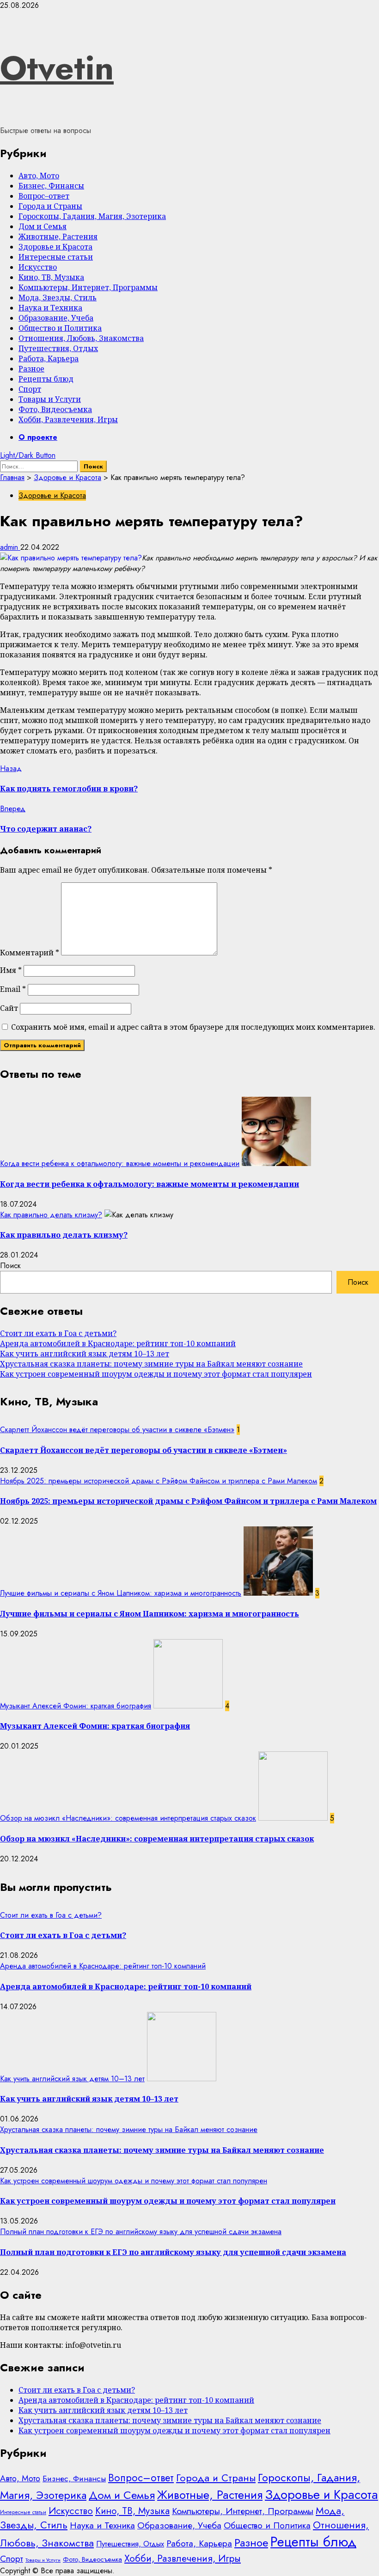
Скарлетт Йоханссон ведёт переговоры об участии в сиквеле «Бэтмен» (117, 1430)
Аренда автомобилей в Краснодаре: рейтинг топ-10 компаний (118, 1343)
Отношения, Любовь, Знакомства (81, 338)
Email (13, 989)
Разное (31, 369)
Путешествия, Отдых (58, 348)
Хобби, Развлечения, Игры (68, 419)
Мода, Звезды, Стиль (58, 298)
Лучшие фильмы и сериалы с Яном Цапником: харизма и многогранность (121, 1593)
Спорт (30, 389)
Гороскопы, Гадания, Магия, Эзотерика (92, 216)
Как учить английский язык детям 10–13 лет (85, 1354)
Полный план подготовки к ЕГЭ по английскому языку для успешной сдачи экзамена (141, 2232)
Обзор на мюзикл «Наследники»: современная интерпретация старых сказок (128, 1818)
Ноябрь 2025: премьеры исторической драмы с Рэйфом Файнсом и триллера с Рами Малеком (159, 1481)
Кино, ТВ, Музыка (51, 277)
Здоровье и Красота (55, 247)
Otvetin (57, 68)
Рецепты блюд (46, 379)
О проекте (38, 437)
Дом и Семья (43, 226)
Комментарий (30, 953)
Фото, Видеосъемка (55, 409)
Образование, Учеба (56, 318)
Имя (11, 970)
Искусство (38, 267)
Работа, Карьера (49, 358)
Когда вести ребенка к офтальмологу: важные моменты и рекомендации (120, 1163)
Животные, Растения (58, 237)
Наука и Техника (50, 308)
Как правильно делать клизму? (51, 1215)
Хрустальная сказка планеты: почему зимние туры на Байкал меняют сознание (151, 1364)
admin (10, 547)
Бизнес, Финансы (51, 186)
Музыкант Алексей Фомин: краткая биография (76, 1706)
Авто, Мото (39, 176)
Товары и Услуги (50, 399)
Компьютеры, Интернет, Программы (88, 287)
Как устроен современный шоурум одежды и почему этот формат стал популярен (156, 1374)
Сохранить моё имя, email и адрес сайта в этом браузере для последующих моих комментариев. (193, 1027)
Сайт (9, 1008)
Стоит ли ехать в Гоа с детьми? (58, 1333)
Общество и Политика (60, 328)
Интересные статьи (56, 257)
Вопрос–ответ (44, 196)
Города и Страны (50, 206)
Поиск (10, 1266)
